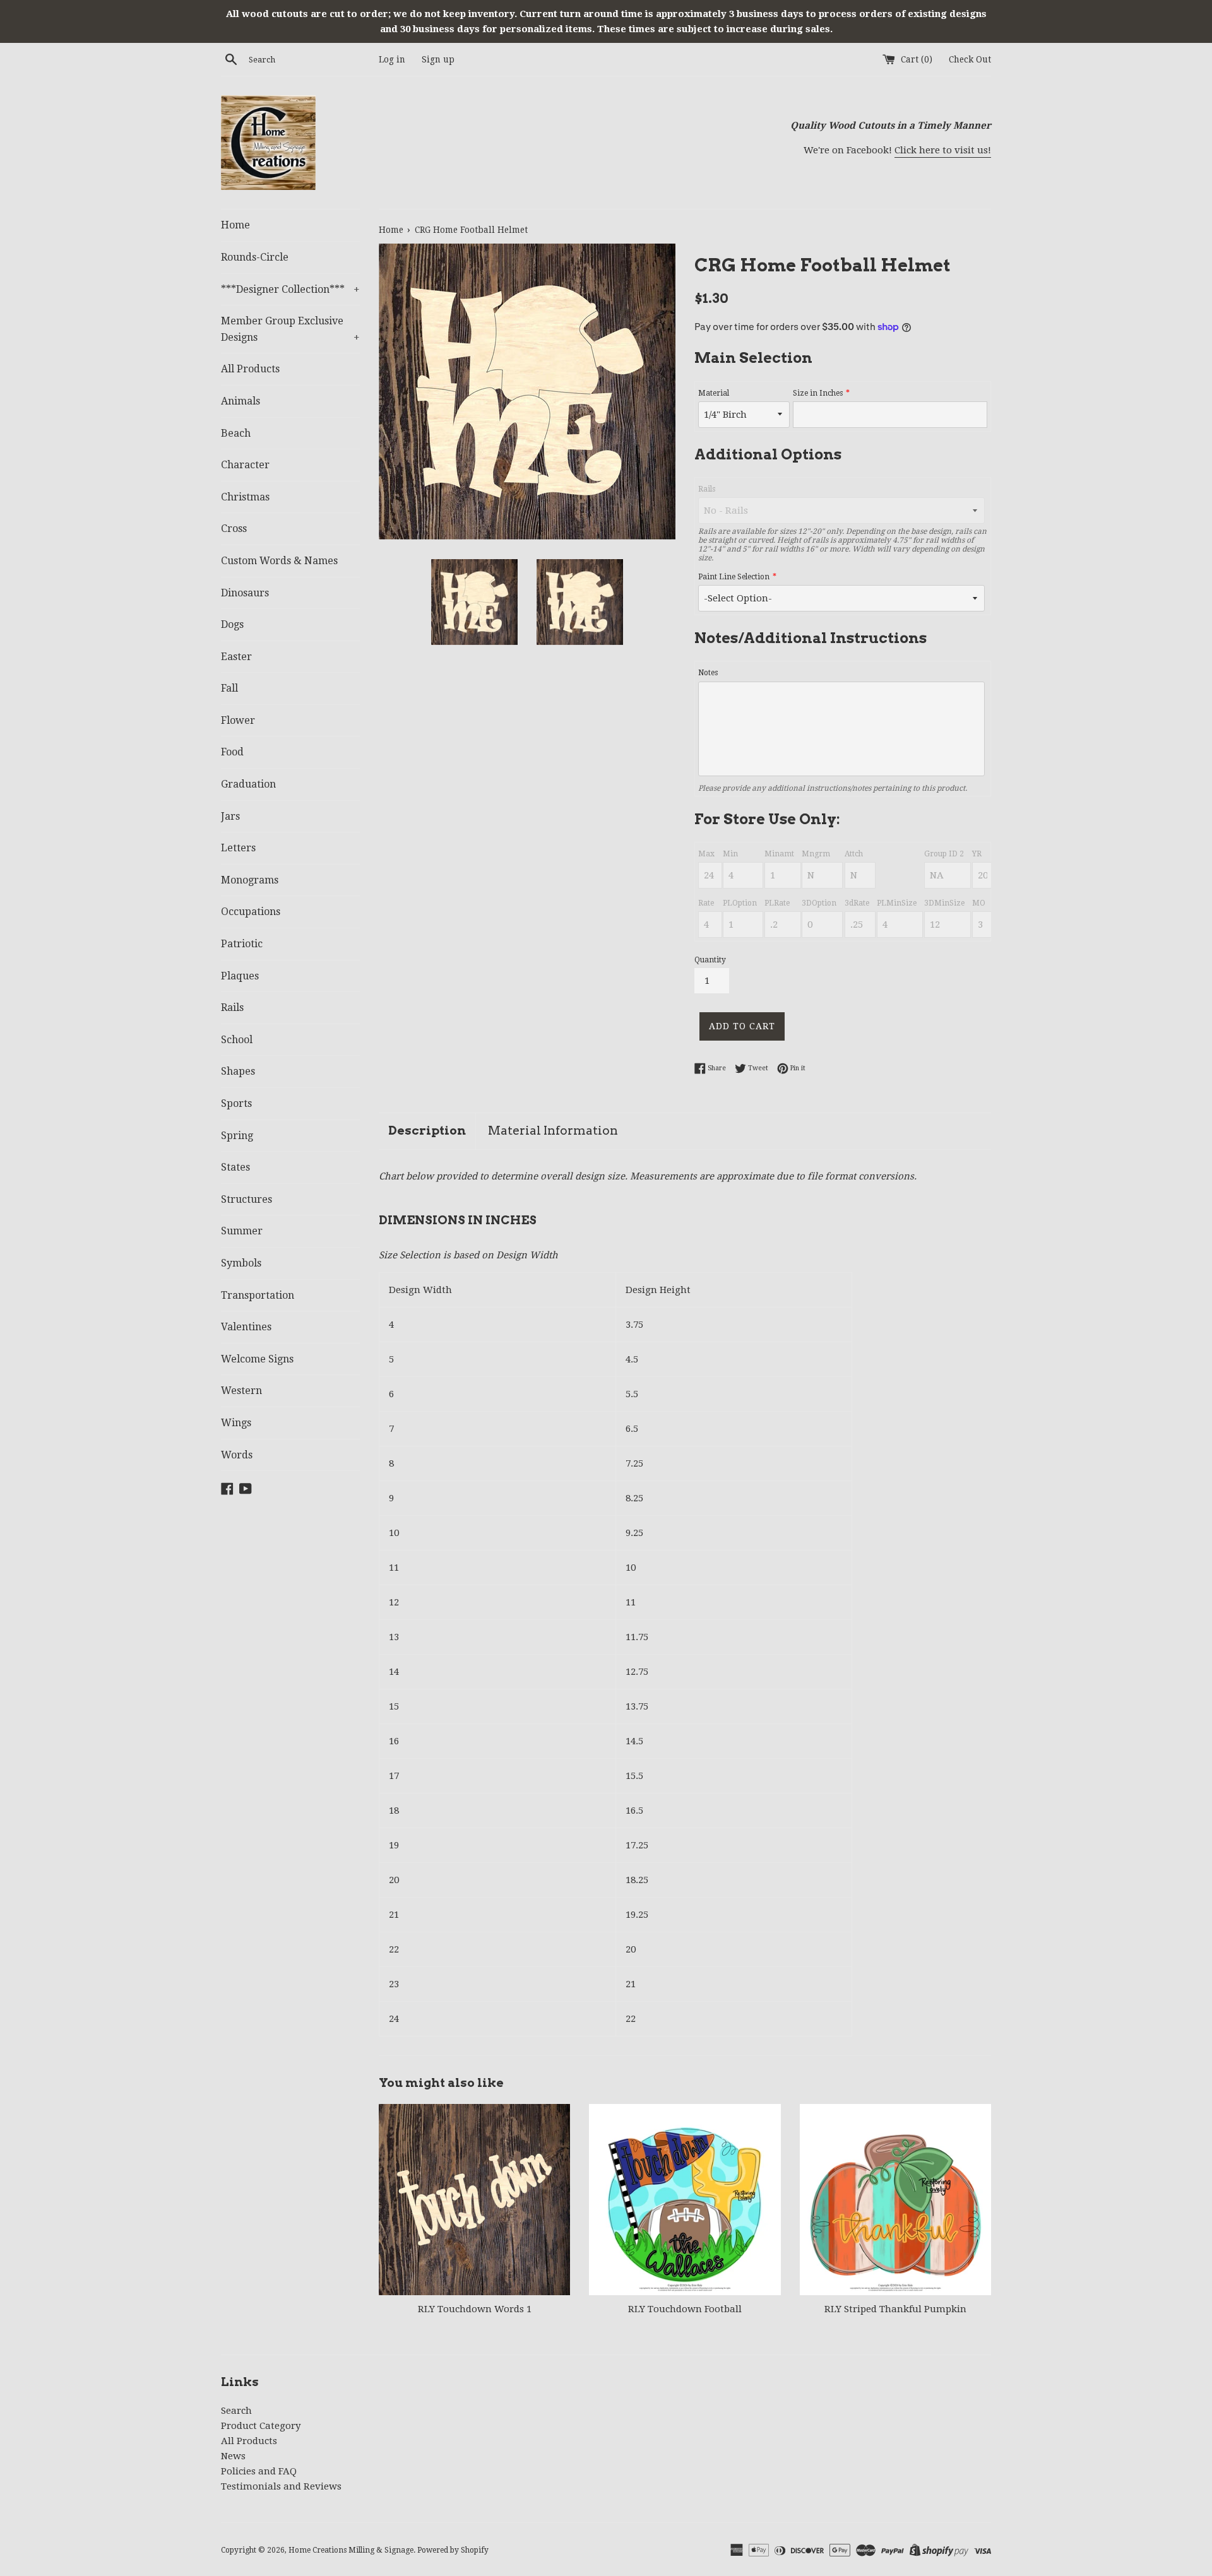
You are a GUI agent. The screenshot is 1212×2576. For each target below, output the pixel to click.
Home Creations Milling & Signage (351, 2550)
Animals (241, 401)
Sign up (438, 59)
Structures (247, 1199)
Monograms (250, 880)
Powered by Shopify (453, 2550)
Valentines (246, 1327)
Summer (242, 1231)
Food (232, 752)
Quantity (710, 960)
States (235, 1167)
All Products (250, 369)
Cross (234, 529)
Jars (230, 816)
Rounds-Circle (255, 257)
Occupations (251, 912)
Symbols (241, 1263)
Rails (232, 1007)
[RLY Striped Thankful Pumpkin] (895, 2200)
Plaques (240, 976)
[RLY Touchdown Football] (685, 2200)
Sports (236, 1103)
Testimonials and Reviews (281, 2486)
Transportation (258, 1295)
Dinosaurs (245, 593)
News (233, 2456)
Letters (238, 848)
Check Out (970, 59)
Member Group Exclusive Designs (290, 329)
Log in (392, 59)
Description (427, 1131)
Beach (236, 433)
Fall (229, 688)
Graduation (248, 784)
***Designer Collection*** (290, 289)
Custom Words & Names (279, 561)
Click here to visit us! (943, 150)
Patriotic (242, 944)
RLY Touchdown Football (685, 2309)
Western (241, 1391)
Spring (237, 1136)
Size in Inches (818, 393)
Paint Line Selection (734, 577)
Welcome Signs (257, 1359)
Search (236, 2411)
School (237, 1040)
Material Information (553, 1131)
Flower (238, 720)
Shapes (238, 1071)
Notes (708, 673)
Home (235, 225)
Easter (236, 657)
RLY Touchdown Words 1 (475, 2309)
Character (245, 465)
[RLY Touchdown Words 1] (474, 2200)
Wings (236, 1423)
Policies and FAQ (259, 2471)
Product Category (261, 2426)
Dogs (232, 624)
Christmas (245, 497)
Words (237, 1455)
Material (714, 393)
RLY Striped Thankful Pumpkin (895, 2309)
